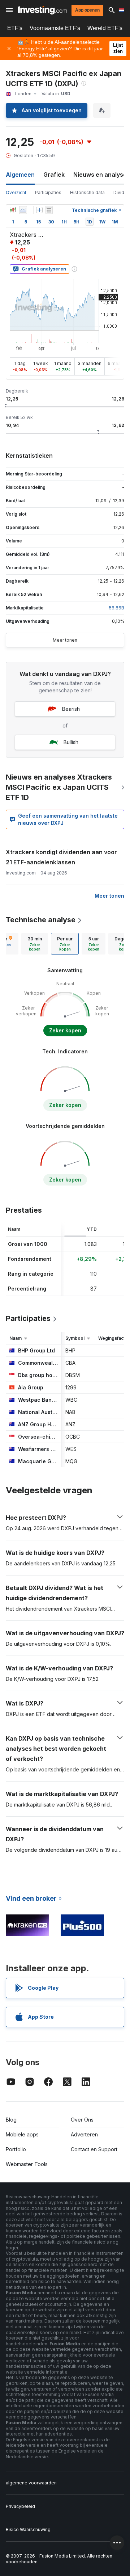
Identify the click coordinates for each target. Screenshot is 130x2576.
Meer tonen (65, 640)
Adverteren (84, 2134)
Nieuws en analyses (102, 175)
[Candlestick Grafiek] (13, 210)
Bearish (71, 709)
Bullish (71, 742)
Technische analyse (41, 920)
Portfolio (16, 2149)
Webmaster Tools (27, 2164)
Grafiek (54, 175)
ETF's (15, 28)
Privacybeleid (20, 2506)
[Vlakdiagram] (23, 210)
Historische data (87, 192)
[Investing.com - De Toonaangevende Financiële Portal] (42, 10)
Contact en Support (94, 2149)
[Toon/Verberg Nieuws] (49, 210)
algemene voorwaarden (31, 2483)
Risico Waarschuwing (28, 2529)
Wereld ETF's (105, 28)
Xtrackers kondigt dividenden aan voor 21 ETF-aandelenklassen (61, 857)
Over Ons (82, 2120)
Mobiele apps (22, 2134)
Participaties (48, 192)
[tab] (35, 944)
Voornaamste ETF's (55, 28)
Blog (11, 2120)
